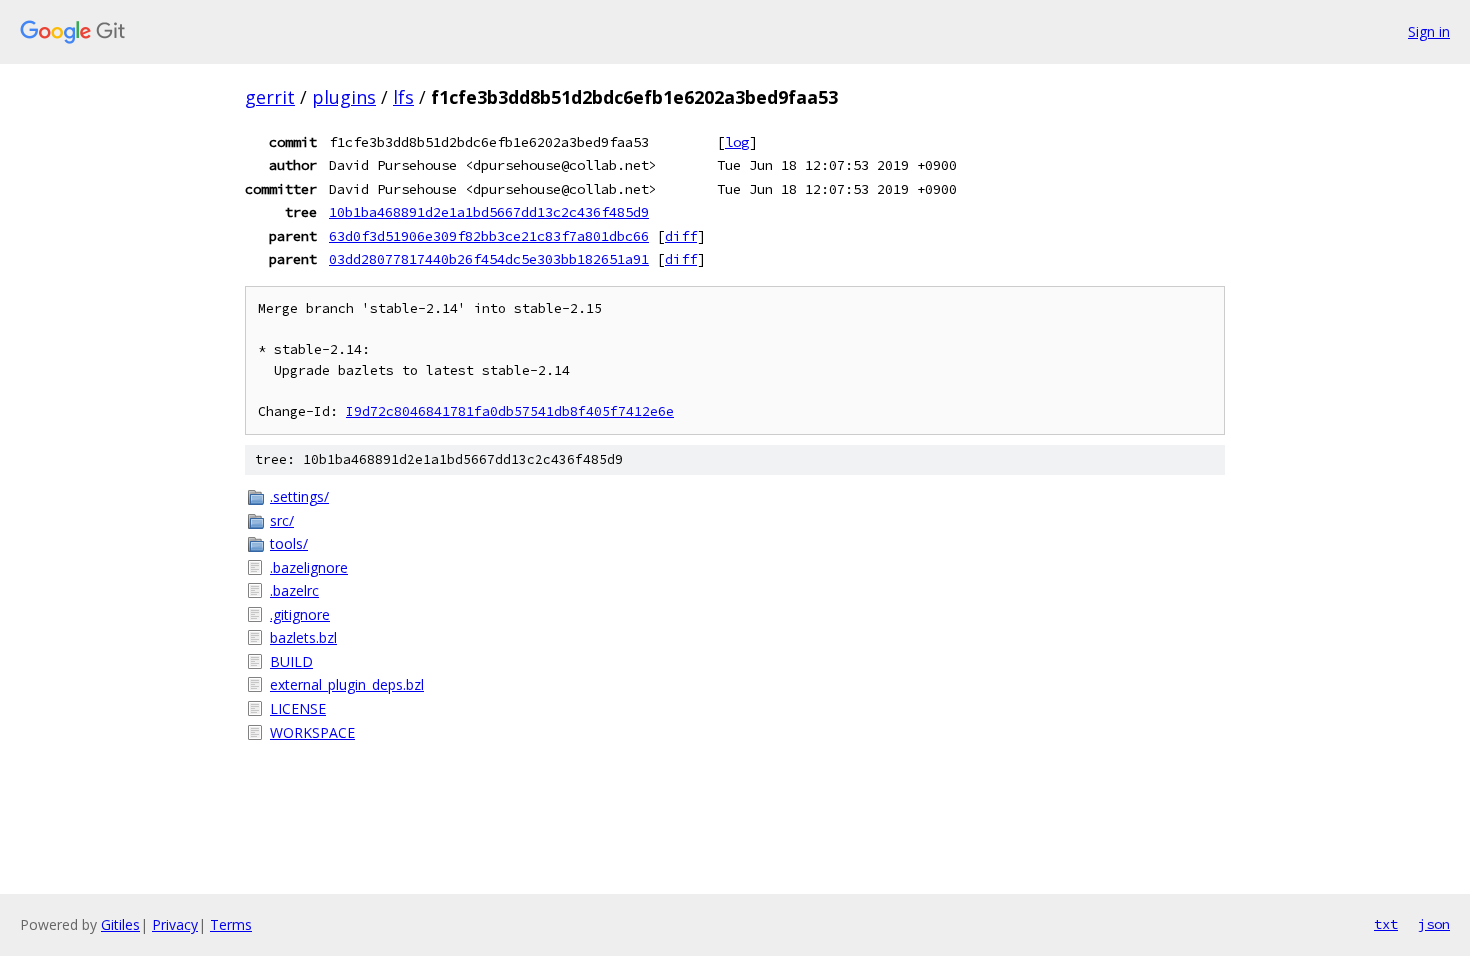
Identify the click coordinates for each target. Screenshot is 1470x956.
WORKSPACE (312, 732)
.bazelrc (294, 590)
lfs (403, 97)
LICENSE (298, 708)
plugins (344, 97)
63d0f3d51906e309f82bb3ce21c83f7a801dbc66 (489, 236)
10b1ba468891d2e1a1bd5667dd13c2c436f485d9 (489, 212)
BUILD (291, 661)
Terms (231, 924)
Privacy (175, 924)
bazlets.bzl (303, 637)
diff (681, 236)
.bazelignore (309, 567)
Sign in (1429, 31)
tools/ (289, 543)
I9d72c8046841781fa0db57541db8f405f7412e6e (510, 411)
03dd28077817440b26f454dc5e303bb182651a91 (489, 259)
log (737, 142)
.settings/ (299, 496)
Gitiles (120, 924)
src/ (282, 520)
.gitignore (300, 614)
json (1434, 924)
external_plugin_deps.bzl (347, 684)
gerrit (270, 97)
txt (1386, 924)
